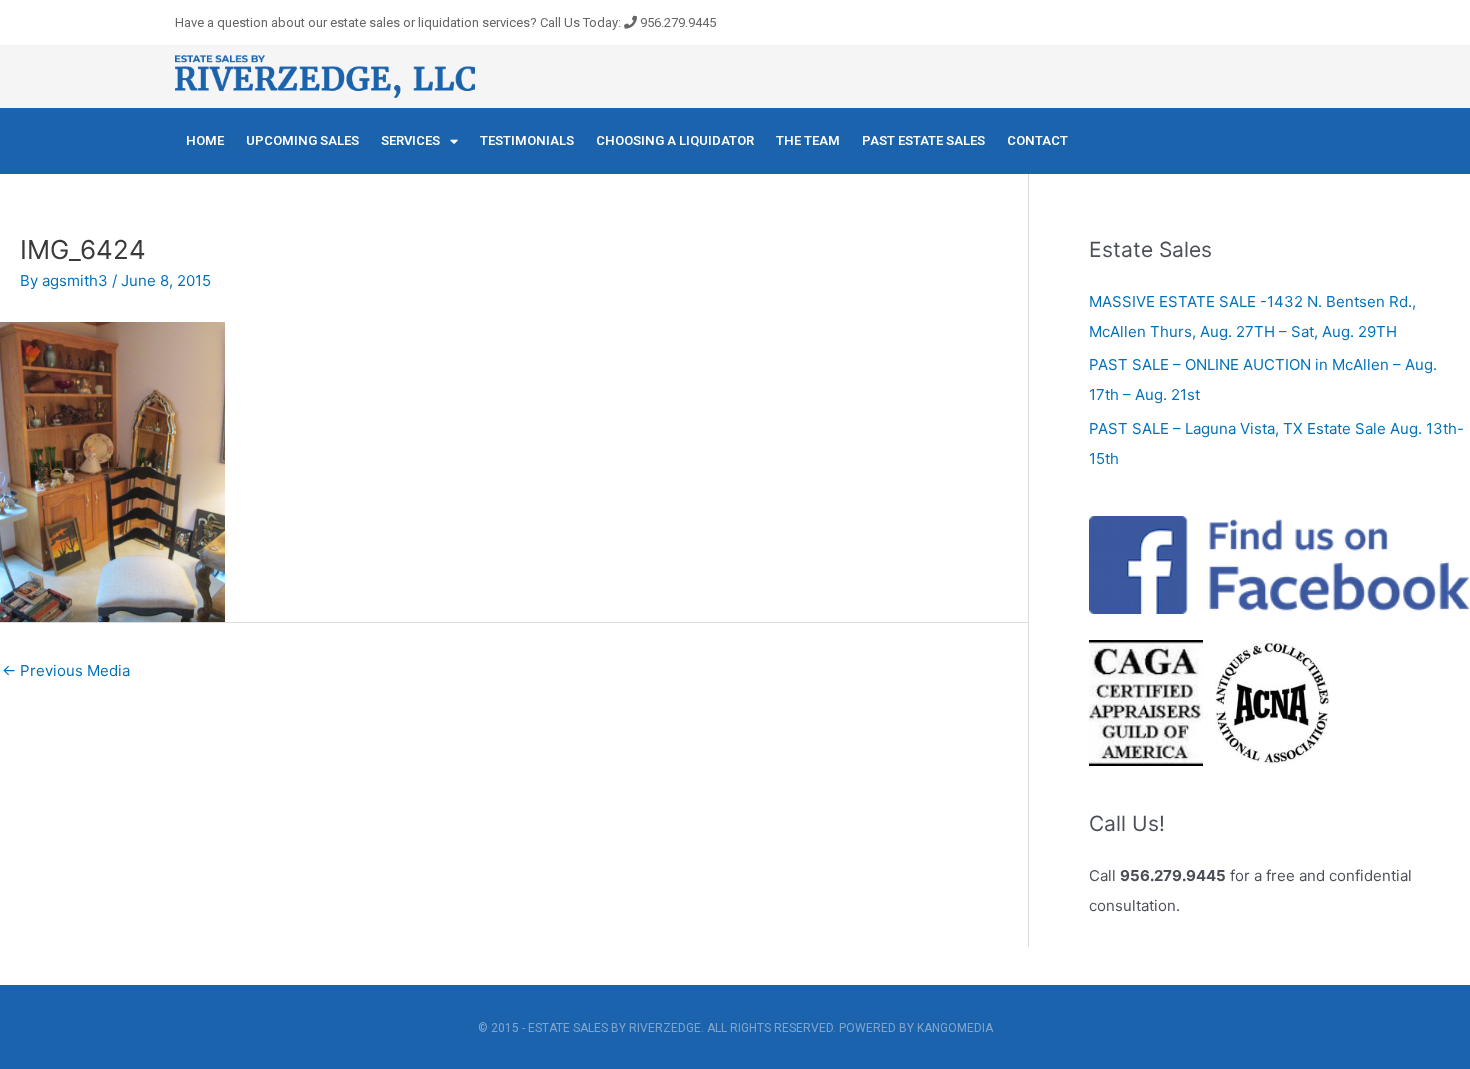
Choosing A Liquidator (675, 140)
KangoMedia (955, 1028)
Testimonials (527, 140)
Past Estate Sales (923, 140)
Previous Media (66, 670)
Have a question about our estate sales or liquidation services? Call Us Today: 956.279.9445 (445, 22)
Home (205, 140)
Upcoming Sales (302, 140)
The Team (808, 140)
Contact (1037, 140)
